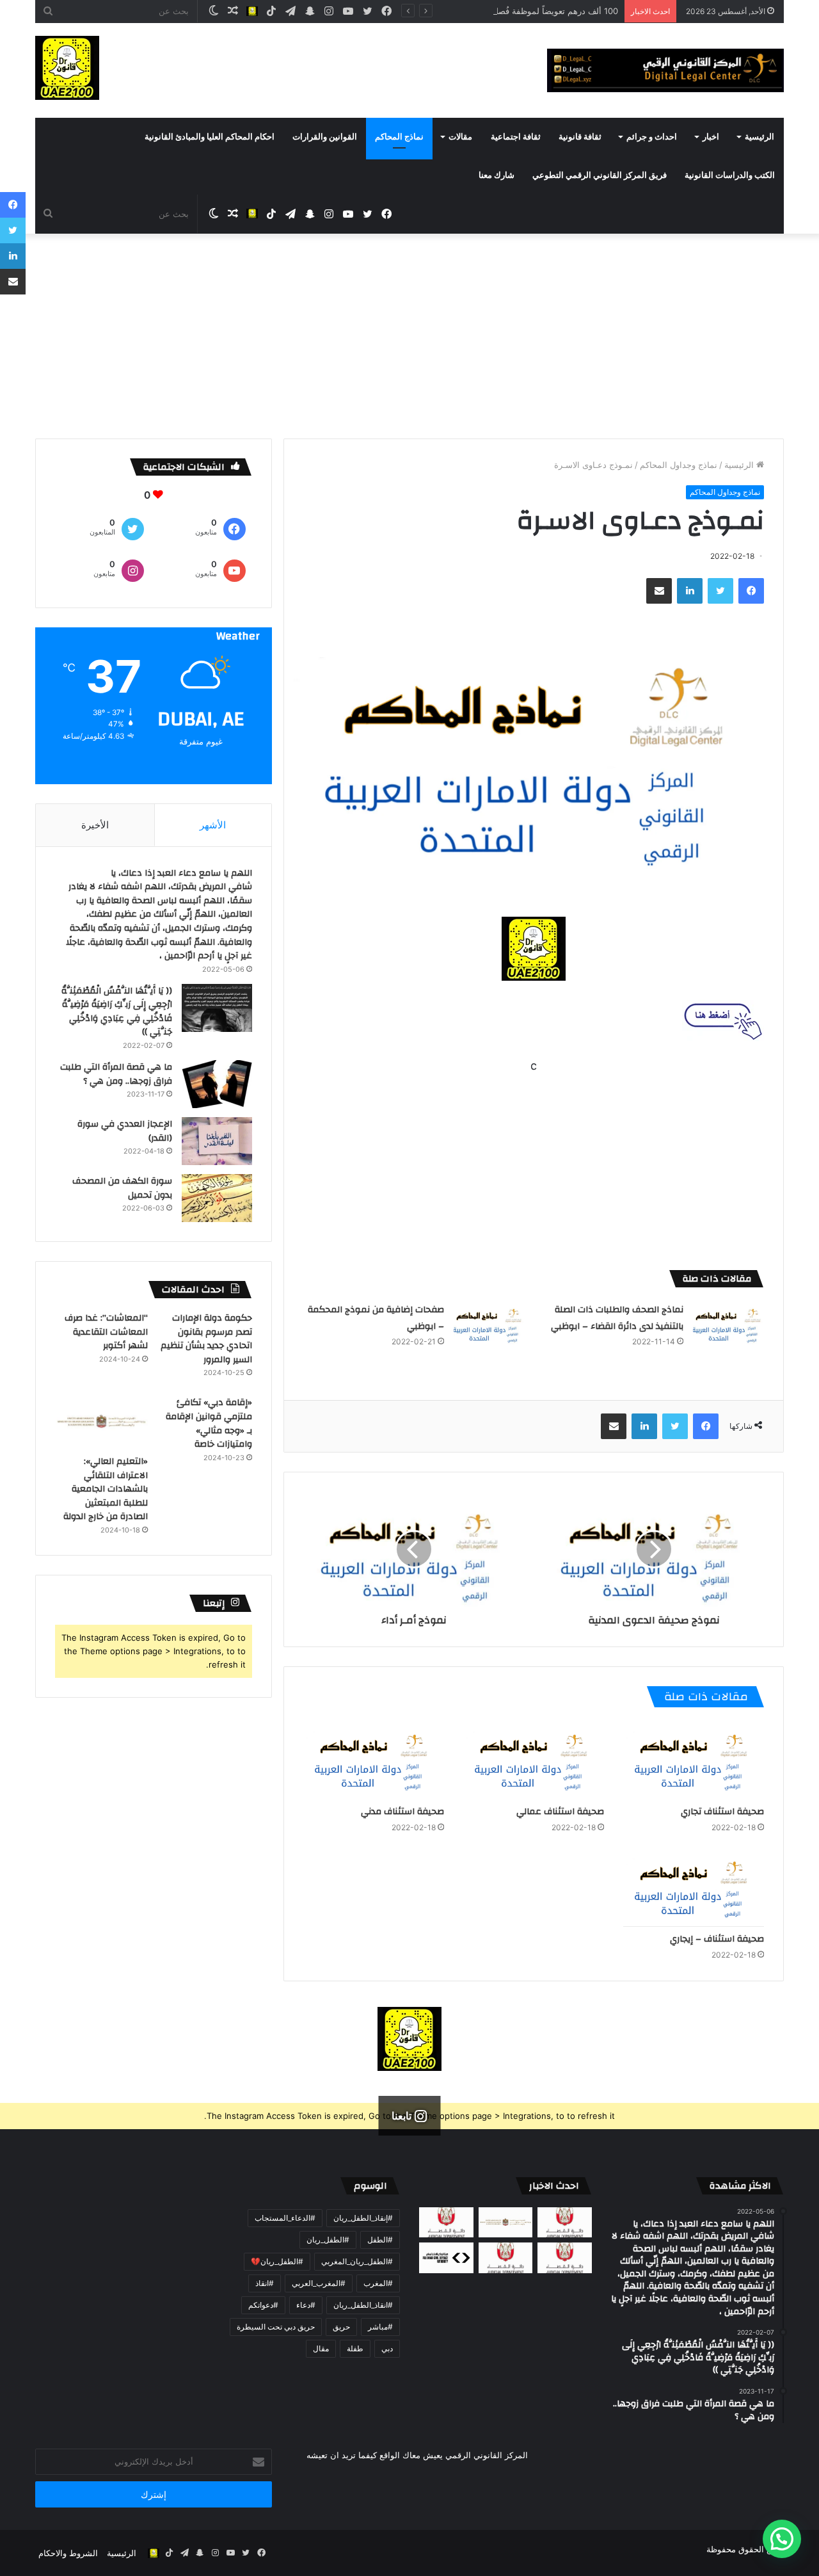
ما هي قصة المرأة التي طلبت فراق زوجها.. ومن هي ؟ (116, 1074)
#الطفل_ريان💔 (277, 2261)
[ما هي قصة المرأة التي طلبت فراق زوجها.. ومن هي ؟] (217, 1084)
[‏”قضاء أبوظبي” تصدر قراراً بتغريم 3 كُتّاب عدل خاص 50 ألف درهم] (506, 2258)
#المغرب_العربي (319, 2283)
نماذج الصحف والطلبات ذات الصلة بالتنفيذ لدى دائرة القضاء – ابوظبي (617, 1318)
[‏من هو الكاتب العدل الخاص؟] (565, 2258)
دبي (387, 2348)
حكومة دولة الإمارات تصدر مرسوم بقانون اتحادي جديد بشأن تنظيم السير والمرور (206, 1339)
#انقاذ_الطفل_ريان (363, 2305)
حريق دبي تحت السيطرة (276, 2327)
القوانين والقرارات (325, 137)
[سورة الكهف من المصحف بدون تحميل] (217, 1198)
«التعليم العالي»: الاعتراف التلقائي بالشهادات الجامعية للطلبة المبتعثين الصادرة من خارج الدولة (106, 1489)
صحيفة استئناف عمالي (560, 1812)
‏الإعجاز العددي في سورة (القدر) (125, 1131)
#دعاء (306, 2305)
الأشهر (213, 825)
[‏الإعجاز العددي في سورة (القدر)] (217, 1141)
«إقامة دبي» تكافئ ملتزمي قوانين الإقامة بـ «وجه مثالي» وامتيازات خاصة (209, 1423)
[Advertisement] (409, 342)
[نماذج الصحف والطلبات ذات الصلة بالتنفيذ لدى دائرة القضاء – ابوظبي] (728, 1324)
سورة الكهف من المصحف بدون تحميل (122, 1188)
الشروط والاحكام (68, 2553)
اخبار (711, 137)
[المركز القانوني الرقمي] (665, 70)
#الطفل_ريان (328, 2240)
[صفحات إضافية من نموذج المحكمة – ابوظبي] (489, 1324)
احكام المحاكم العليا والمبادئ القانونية (210, 137)
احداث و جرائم (652, 137)
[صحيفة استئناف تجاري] (694, 1760)
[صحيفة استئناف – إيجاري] (694, 1887)
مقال (321, 2348)
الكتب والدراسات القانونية (730, 175)
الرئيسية (759, 137)
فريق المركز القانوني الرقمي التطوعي (600, 175)
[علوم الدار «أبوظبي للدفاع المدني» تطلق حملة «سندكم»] (446, 2258)
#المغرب (378, 2283)
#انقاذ (265, 2283)
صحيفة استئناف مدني (402, 1812)
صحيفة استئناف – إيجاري (717, 1939)
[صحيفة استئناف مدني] (374, 1760)
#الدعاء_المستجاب (285, 2218)
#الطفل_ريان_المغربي (357, 2261)
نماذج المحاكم (399, 137)
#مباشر (380, 2327)
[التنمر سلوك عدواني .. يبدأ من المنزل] (446, 2223)
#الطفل (380, 2240)
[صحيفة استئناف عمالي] (534, 1760)
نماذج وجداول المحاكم (679, 465)
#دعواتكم (263, 2305)
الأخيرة (95, 825)
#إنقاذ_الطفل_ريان (363, 2218)
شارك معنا (497, 175)
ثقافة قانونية (580, 137)
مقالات (460, 137)
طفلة (355, 2348)
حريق (341, 2327)
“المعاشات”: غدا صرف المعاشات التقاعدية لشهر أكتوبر (106, 1332)
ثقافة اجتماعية (516, 137)
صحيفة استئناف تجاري (722, 1812)
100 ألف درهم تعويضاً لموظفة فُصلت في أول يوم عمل (522, 11)
